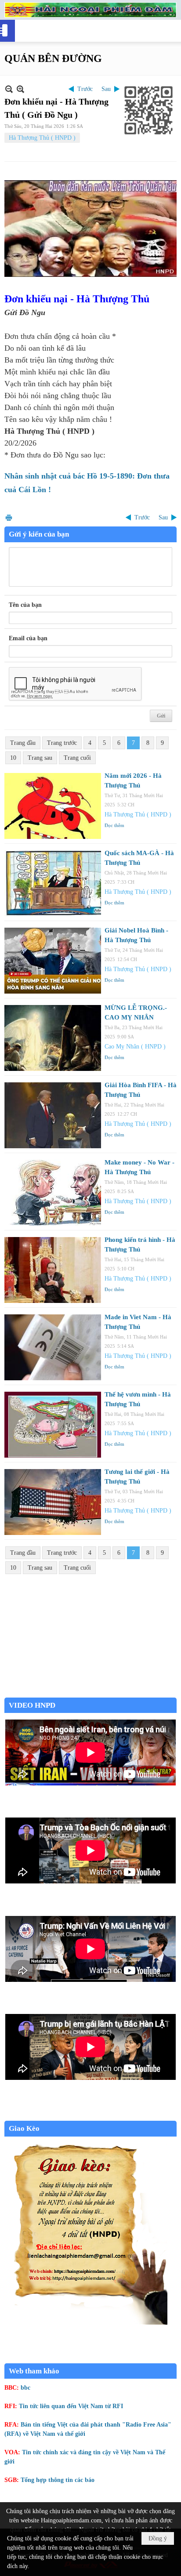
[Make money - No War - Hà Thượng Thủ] (53, 1193)
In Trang (9, 517)
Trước (85, 89)
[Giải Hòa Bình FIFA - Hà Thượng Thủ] (53, 1115)
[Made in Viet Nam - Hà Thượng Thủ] (53, 1347)
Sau (106, 89)
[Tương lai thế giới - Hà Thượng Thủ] (53, 1502)
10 (13, 758)
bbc (25, 2388)
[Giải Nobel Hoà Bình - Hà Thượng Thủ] (53, 961)
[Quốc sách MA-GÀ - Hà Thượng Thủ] (53, 883)
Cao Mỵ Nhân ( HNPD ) (135, 1047)
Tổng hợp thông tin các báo (58, 2480)
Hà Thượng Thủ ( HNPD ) (42, 138)
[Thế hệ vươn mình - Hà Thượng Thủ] (53, 1425)
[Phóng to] (20, 89)
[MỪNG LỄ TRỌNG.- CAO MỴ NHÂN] (53, 1038)
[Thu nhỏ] (9, 89)
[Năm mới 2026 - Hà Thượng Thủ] (53, 806)
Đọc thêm (114, 825)
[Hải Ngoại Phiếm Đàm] (90, 10)
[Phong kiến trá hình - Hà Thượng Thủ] (53, 1270)
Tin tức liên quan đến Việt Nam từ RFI (71, 2406)
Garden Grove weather (90, 1693)
